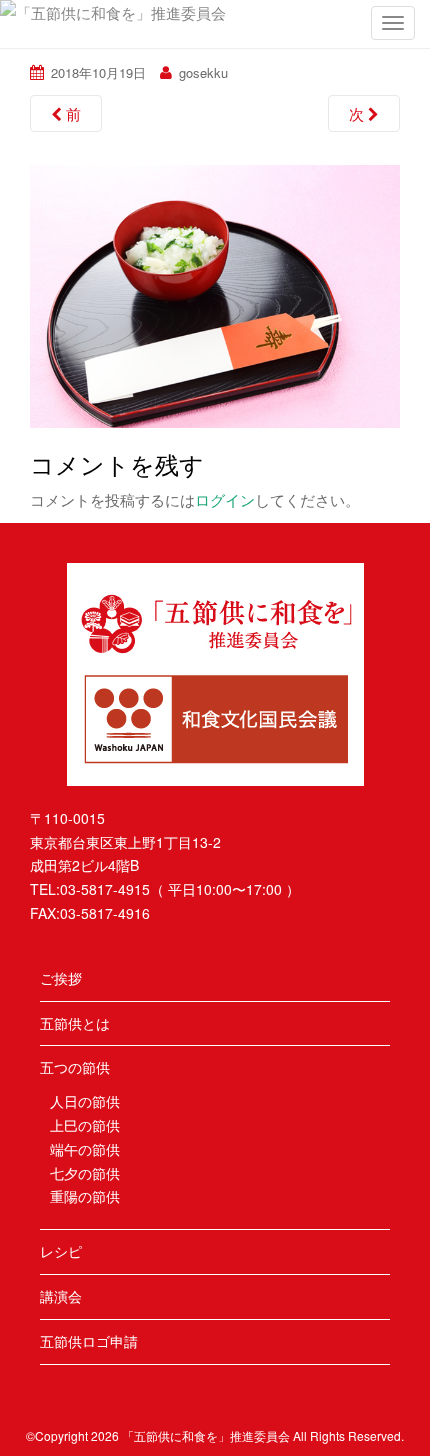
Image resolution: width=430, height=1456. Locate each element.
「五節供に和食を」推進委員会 (206, 1435)
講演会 (61, 1296)
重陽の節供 (85, 1196)
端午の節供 (85, 1149)
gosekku (203, 72)
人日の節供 (85, 1101)
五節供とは (75, 1023)
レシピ (61, 1251)
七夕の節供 (85, 1173)
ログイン (225, 499)
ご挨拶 (61, 978)
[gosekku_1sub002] (215, 293)
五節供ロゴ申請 (89, 1341)
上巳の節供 (85, 1125)
